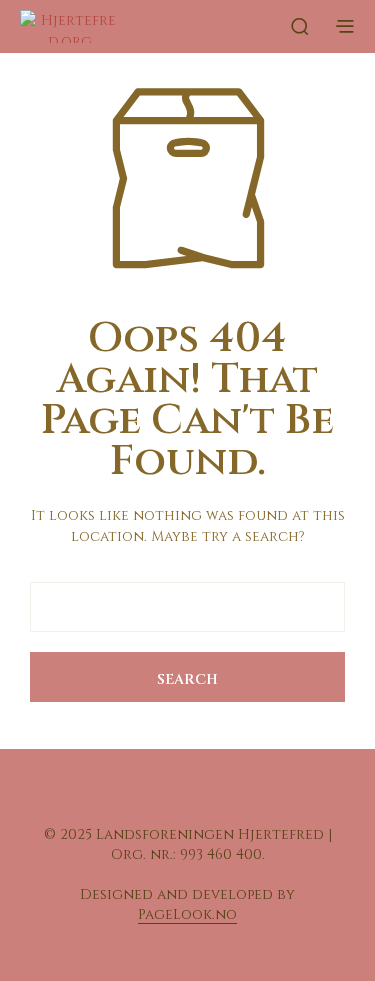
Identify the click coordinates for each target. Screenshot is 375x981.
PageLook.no (187, 915)
